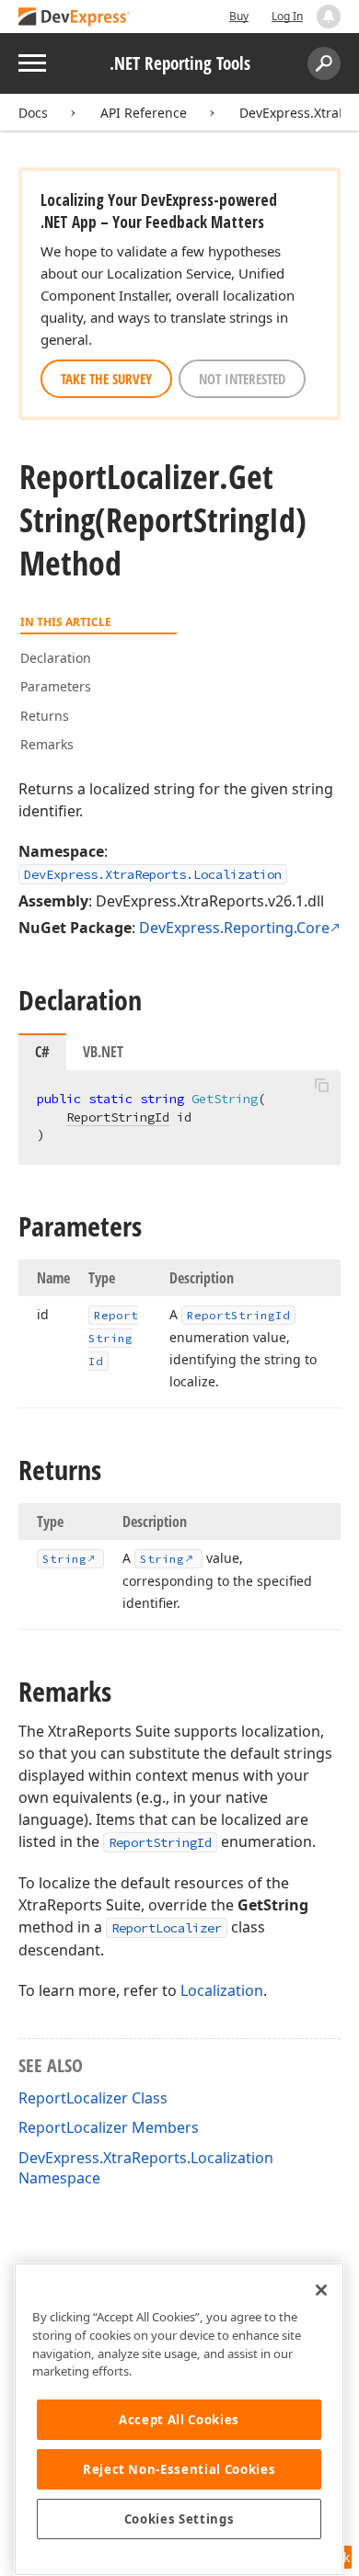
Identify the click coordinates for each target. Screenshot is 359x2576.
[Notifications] (329, 17)
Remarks (47, 744)
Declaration (56, 658)
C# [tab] (42, 1052)
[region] (179, 2419)
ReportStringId (118, 1117)
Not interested (242, 379)
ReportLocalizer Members (109, 2127)
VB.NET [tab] (103, 1052)
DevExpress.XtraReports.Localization (153, 874)
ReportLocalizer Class (93, 2098)
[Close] (321, 2290)
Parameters (56, 686)
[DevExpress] (75, 18)
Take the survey (106, 379)
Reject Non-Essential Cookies (179, 2469)
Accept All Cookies (179, 2420)
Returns (45, 716)
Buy (239, 16)
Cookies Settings (179, 2519)
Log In (287, 16)
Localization (222, 1990)
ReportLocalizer (167, 1928)
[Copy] (321, 1086)
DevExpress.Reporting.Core (234, 928)
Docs (33, 113)
